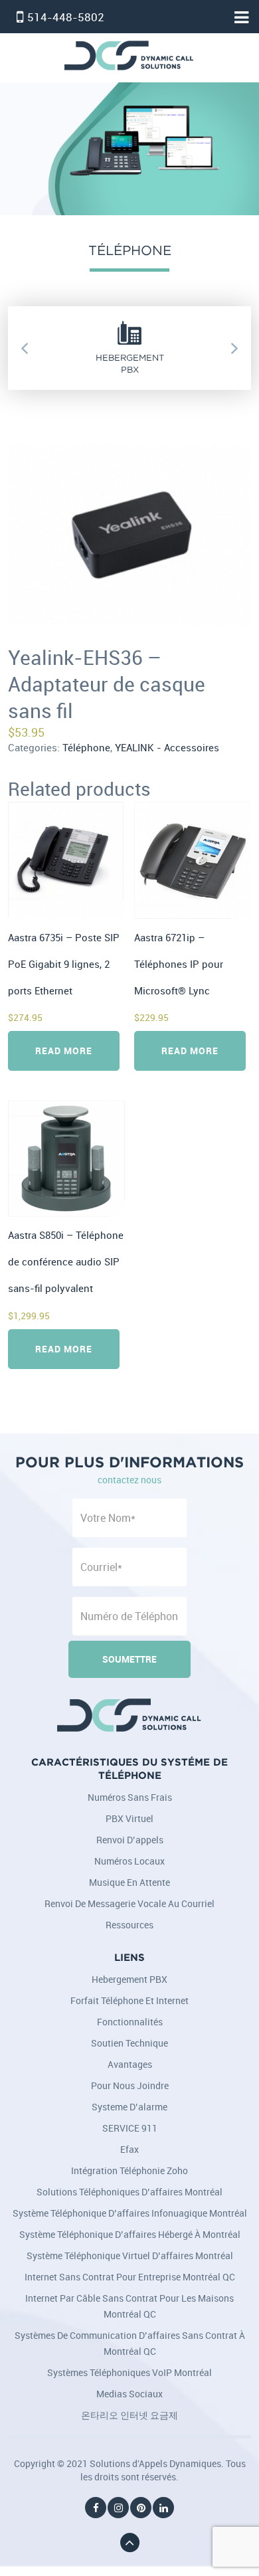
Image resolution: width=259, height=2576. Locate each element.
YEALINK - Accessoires (167, 748)
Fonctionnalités (130, 2022)
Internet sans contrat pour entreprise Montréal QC (130, 2277)
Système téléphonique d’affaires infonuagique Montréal (130, 2213)
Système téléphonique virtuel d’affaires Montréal (130, 2255)
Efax (129, 2149)
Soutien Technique (129, 2043)
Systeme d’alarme (129, 2107)
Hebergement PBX (129, 1979)
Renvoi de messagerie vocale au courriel (129, 1903)
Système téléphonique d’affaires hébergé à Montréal (130, 2234)
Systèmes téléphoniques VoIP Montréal (129, 2372)
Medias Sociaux (129, 2394)
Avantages (130, 2064)
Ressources (129, 1925)
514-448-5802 (66, 17)
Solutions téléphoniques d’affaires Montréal (129, 2192)
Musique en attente (129, 1882)
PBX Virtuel (129, 1818)
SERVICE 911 (130, 2128)
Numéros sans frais (130, 1797)
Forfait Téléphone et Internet (129, 2000)
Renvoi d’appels (130, 1840)
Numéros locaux (129, 1861)
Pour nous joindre (130, 2085)
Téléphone (86, 748)
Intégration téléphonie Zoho (129, 2170)
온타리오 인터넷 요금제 (129, 2415)
